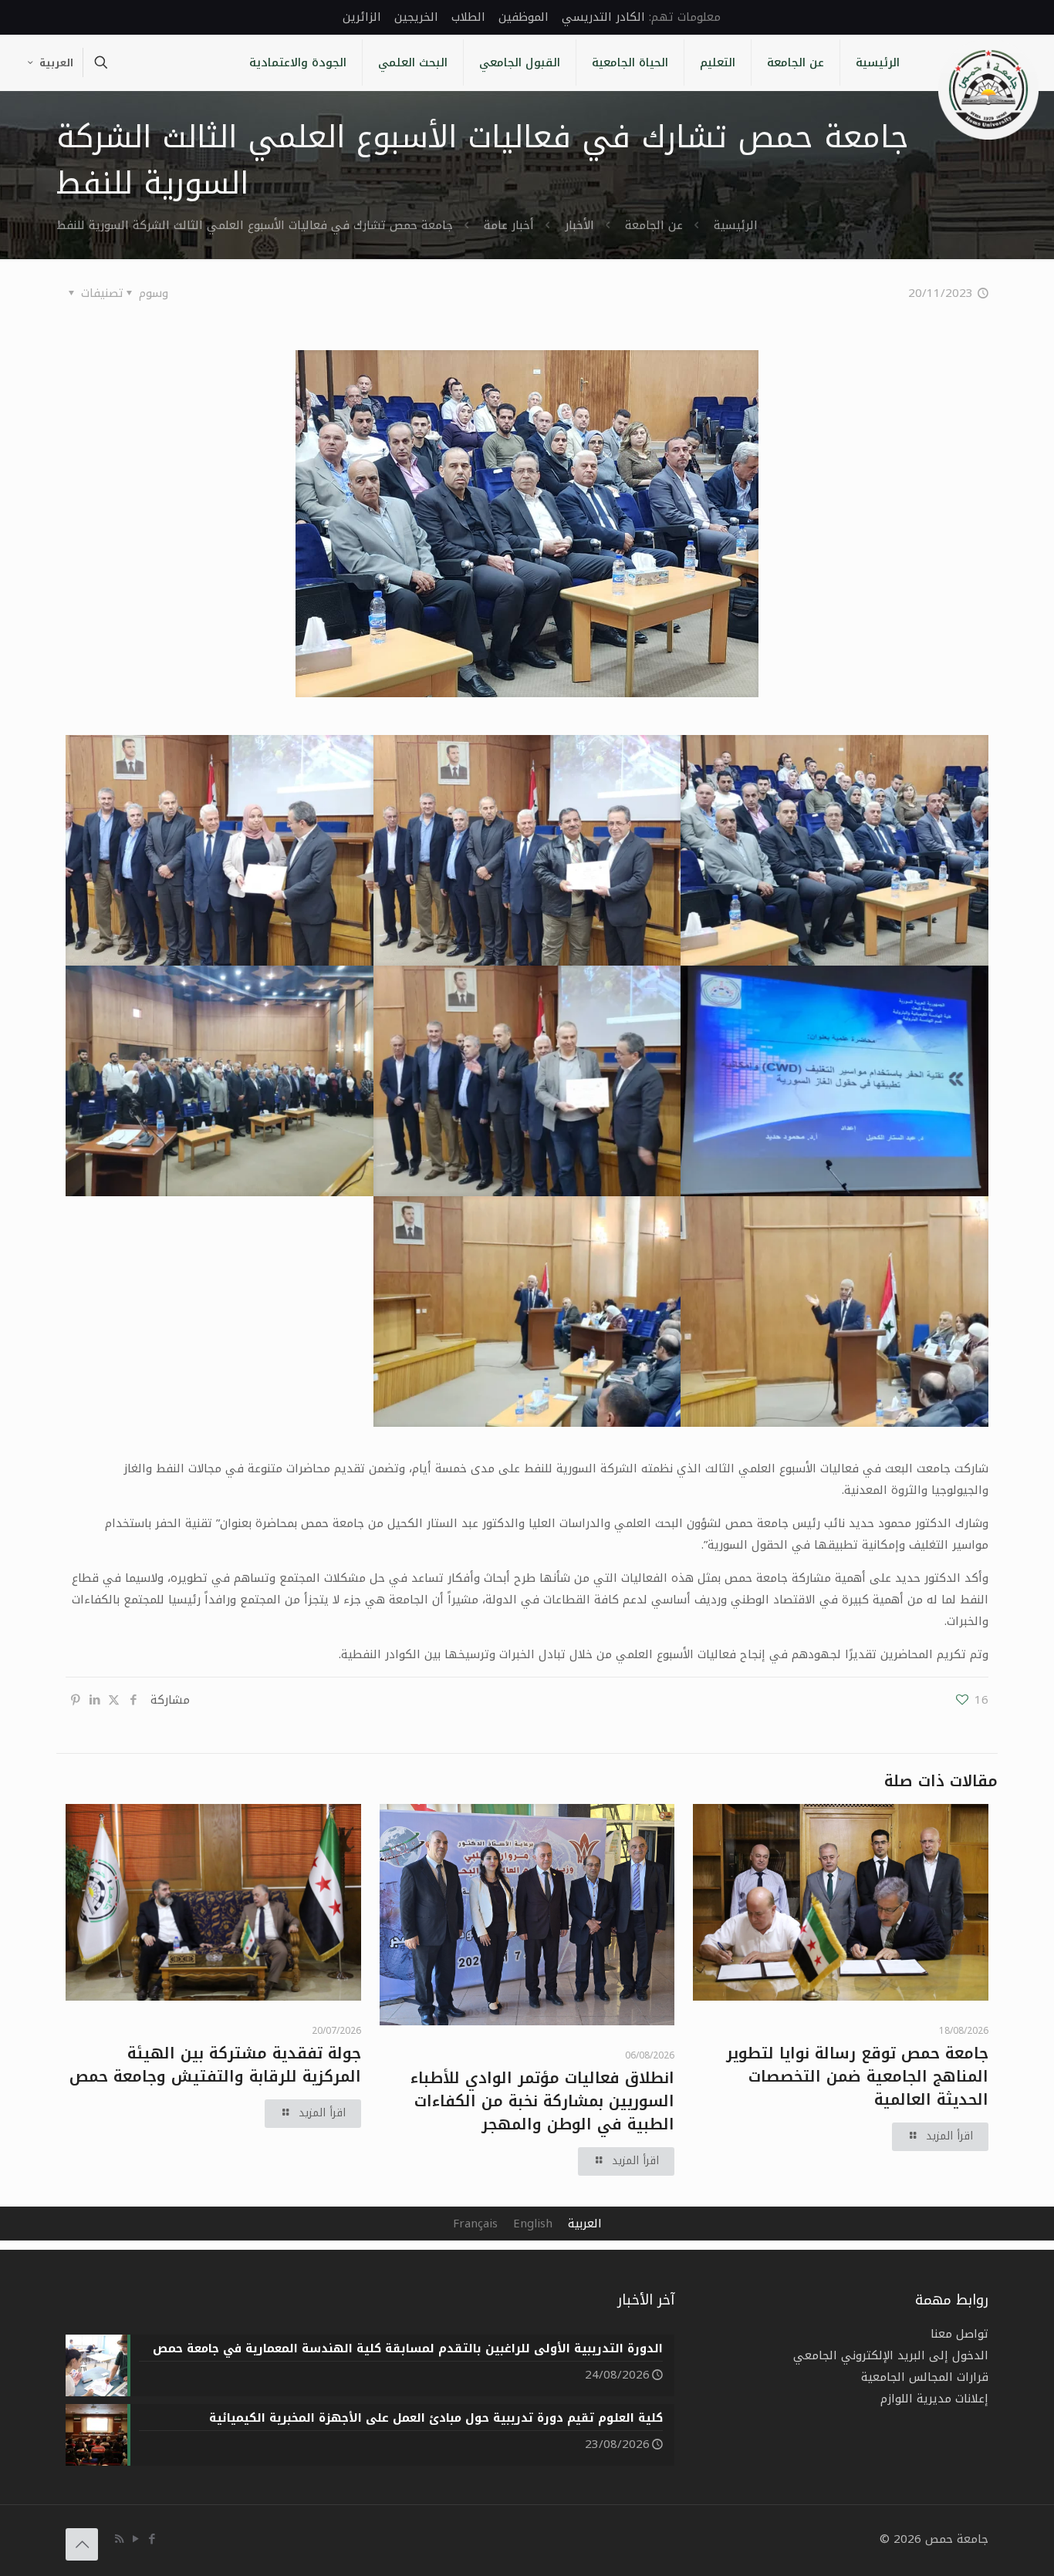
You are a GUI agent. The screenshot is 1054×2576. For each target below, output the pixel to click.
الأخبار (579, 225)
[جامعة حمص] (988, 89)
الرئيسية (736, 225)
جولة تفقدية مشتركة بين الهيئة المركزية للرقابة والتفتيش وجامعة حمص (215, 2065)
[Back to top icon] (82, 2544)
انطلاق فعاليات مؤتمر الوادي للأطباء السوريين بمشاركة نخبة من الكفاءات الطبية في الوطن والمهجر (542, 2101)
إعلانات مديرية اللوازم (934, 2399)
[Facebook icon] (152, 2539)
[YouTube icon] (135, 2539)
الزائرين (362, 17)
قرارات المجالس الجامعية (925, 2377)
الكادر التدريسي (603, 17)
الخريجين (416, 17)
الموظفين (524, 17)
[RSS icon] (119, 2539)
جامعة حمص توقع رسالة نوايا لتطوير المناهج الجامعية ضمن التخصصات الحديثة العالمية (857, 2076)
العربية (56, 63)
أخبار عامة (509, 225)
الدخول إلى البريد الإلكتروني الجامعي (891, 2355)
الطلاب (468, 17)
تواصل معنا (959, 2334)
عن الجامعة (654, 225)
